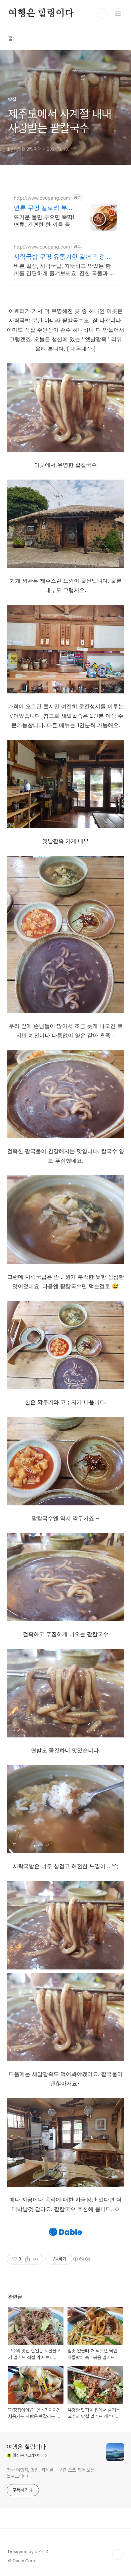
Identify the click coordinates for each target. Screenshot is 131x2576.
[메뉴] (118, 13)
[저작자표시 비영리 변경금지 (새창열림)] (81, 2259)
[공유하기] (27, 2259)
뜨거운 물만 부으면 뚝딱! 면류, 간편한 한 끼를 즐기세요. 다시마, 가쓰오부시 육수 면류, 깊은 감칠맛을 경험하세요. (45, 221)
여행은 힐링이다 (41, 13)
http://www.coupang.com (42, 198)
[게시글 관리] (36, 2259)
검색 (103, 13)
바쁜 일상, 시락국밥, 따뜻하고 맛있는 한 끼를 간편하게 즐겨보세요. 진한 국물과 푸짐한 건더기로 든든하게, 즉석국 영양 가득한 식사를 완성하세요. (64, 270)
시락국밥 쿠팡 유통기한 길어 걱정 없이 (63, 257)
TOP (118, 2554)
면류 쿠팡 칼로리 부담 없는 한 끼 (43, 208)
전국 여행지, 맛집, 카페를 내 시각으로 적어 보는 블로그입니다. (51, 2473)
